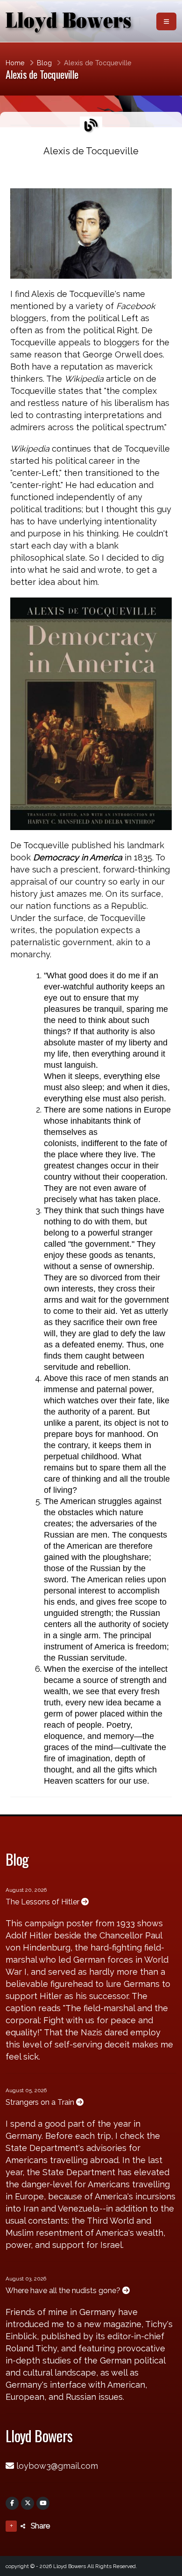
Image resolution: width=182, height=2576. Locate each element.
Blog (44, 63)
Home (15, 63)
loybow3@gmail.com (57, 2466)
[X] (28, 2503)
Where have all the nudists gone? (64, 2291)
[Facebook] (12, 2503)
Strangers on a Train (41, 2102)
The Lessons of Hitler (43, 1902)
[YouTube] (43, 2503)
